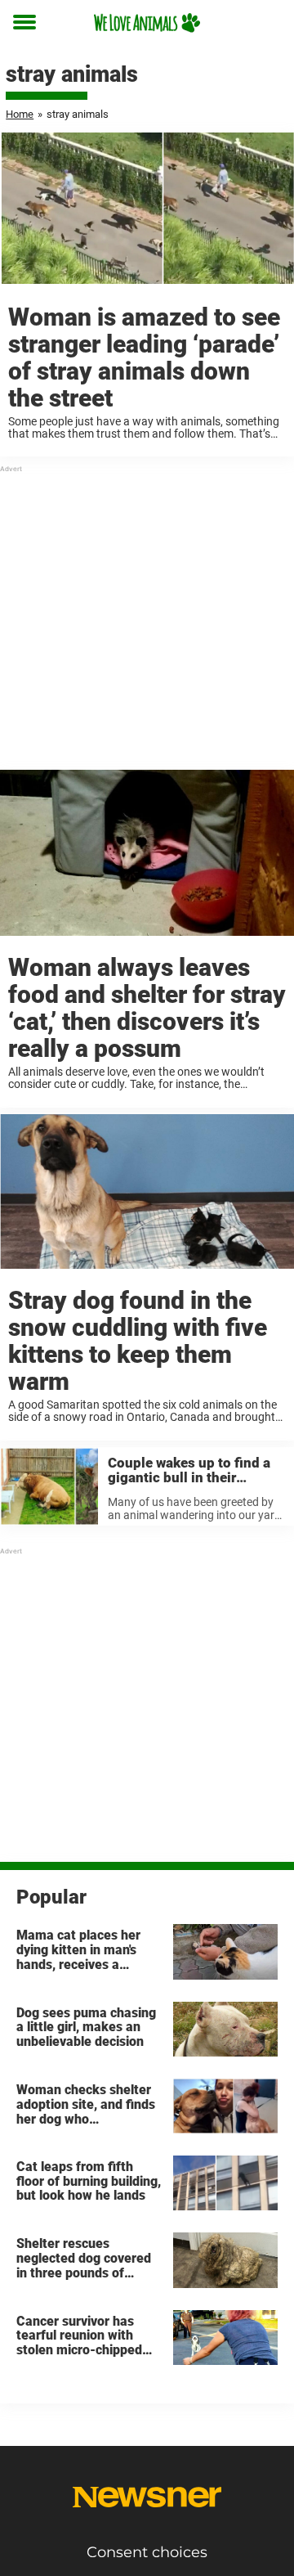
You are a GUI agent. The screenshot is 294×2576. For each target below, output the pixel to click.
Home (20, 114)
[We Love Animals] (147, 22)
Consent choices (147, 2552)
